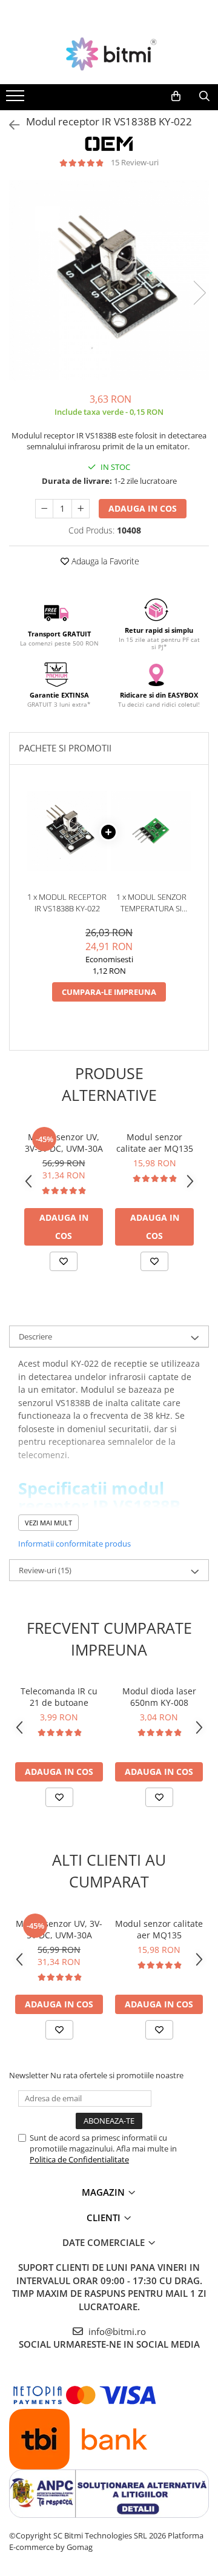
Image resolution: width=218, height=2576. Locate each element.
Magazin (104, 2192)
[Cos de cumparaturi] (176, 96)
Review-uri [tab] (45, 1570)
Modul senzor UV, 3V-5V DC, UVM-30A (64, 1143)
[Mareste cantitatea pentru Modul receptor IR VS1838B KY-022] (81, 509)
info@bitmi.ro (116, 2331)
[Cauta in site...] (204, 96)
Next (199, 293)
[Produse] (17, 99)
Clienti (105, 2218)
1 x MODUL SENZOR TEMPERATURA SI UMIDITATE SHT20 (151, 903)
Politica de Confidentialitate (79, 2159)
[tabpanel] (109, 280)
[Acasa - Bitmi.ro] (109, 54)
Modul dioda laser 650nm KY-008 (159, 1697)
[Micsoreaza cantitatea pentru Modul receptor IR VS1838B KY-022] (44, 509)
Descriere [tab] (35, 1336)
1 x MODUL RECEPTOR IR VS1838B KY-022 (67, 903)
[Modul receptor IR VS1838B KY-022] (109, 280)
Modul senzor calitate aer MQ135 (155, 1143)
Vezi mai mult (48, 1523)
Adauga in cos (143, 508)
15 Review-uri (135, 162)
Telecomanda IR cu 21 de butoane (59, 1697)
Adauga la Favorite (104, 561)
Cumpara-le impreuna (109, 992)
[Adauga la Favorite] (64, 1261)
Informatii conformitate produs (74, 1544)
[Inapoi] (9, 125)
